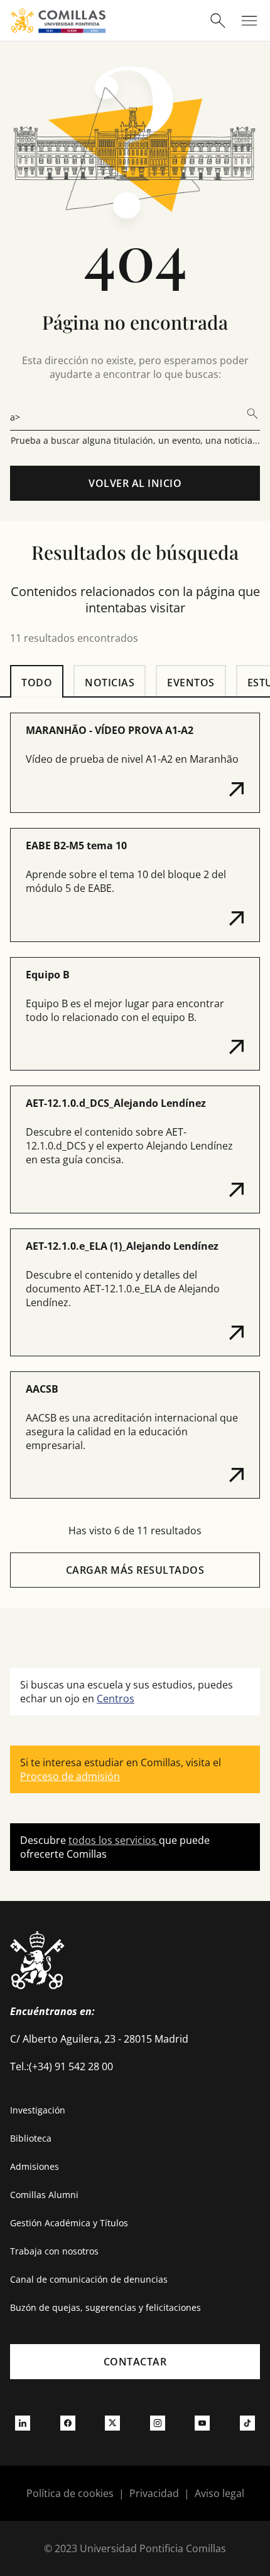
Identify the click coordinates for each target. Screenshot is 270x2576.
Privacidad (154, 2493)
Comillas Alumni (44, 2195)
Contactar (135, 2362)
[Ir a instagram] (158, 2422)
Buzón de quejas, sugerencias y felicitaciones (105, 2307)
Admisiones (35, 2166)
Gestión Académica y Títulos (69, 2223)
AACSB (42, 1389)
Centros (116, 1699)
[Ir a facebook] (68, 2422)
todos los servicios (114, 1840)
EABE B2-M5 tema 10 (76, 846)
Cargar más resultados (135, 1570)
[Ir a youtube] (202, 2422)
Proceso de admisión (70, 1776)
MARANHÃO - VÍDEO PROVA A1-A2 (110, 730)
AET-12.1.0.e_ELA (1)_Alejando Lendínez (122, 1246)
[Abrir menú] (249, 21)
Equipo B (48, 975)
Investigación (38, 2110)
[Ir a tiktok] (247, 2422)
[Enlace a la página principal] (58, 20)
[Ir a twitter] (112, 2422)
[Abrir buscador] (218, 21)
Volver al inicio (135, 483)
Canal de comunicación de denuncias (89, 2279)
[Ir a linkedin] (23, 2422)
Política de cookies (70, 2493)
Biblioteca (31, 2138)
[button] (135, 763)
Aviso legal (219, 2493)
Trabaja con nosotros (54, 2251)
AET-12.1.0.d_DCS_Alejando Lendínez (116, 1103)
